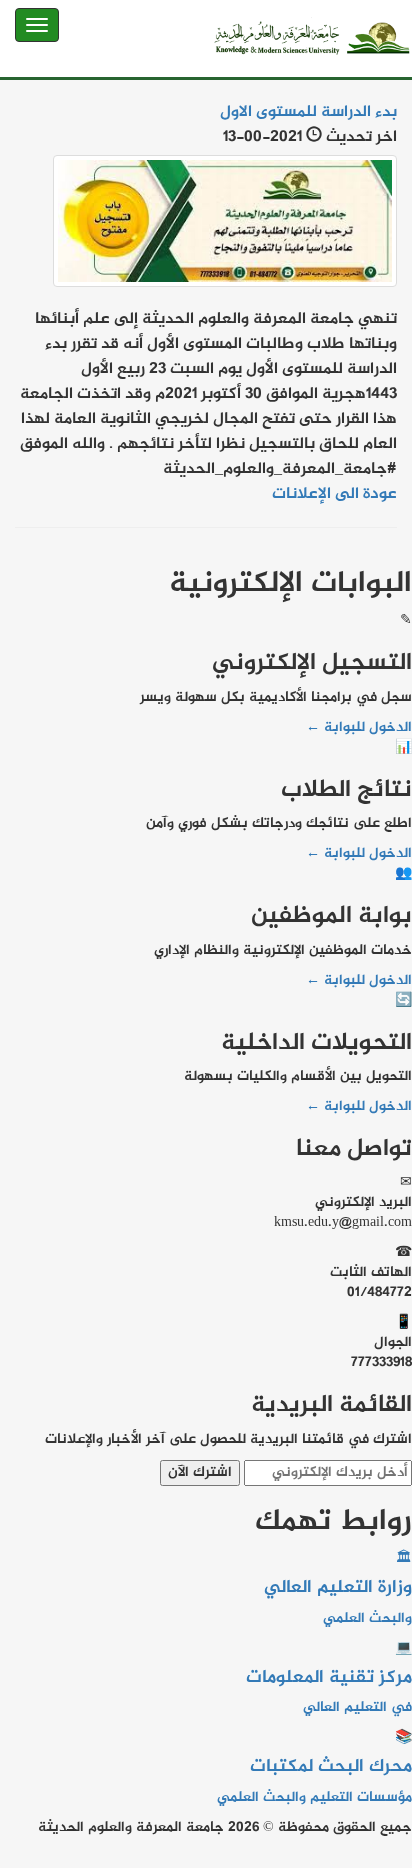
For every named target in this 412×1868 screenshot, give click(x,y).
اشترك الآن (200, 1473)
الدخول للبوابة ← (359, 728)
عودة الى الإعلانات (334, 494)
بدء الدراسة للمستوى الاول (308, 112)
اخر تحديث (361, 137)
